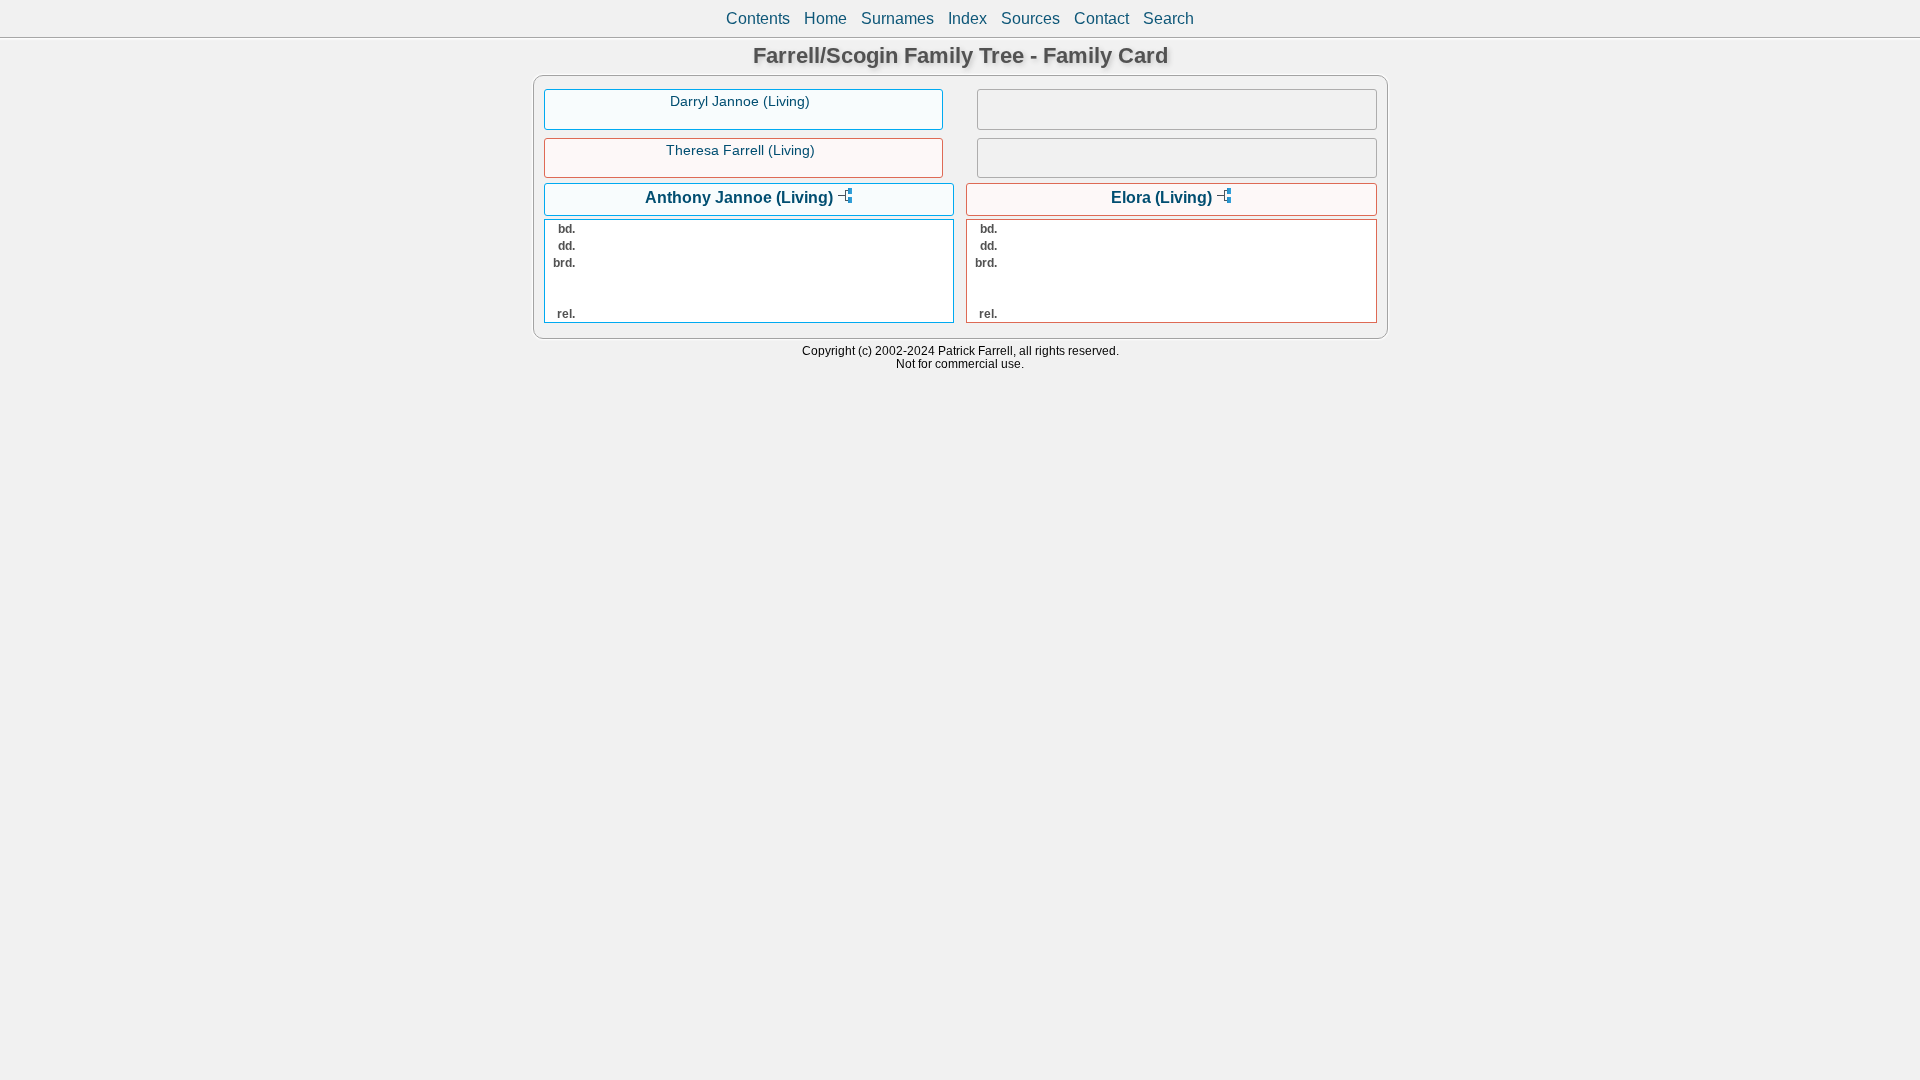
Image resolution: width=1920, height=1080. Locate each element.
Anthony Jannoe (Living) (739, 197)
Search (1168, 18)
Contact (1101, 18)
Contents (758, 18)
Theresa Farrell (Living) (740, 150)
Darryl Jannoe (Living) (740, 101)
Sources (1030, 18)
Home (825, 18)
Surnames (897, 18)
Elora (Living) (1161, 197)
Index (967, 18)
